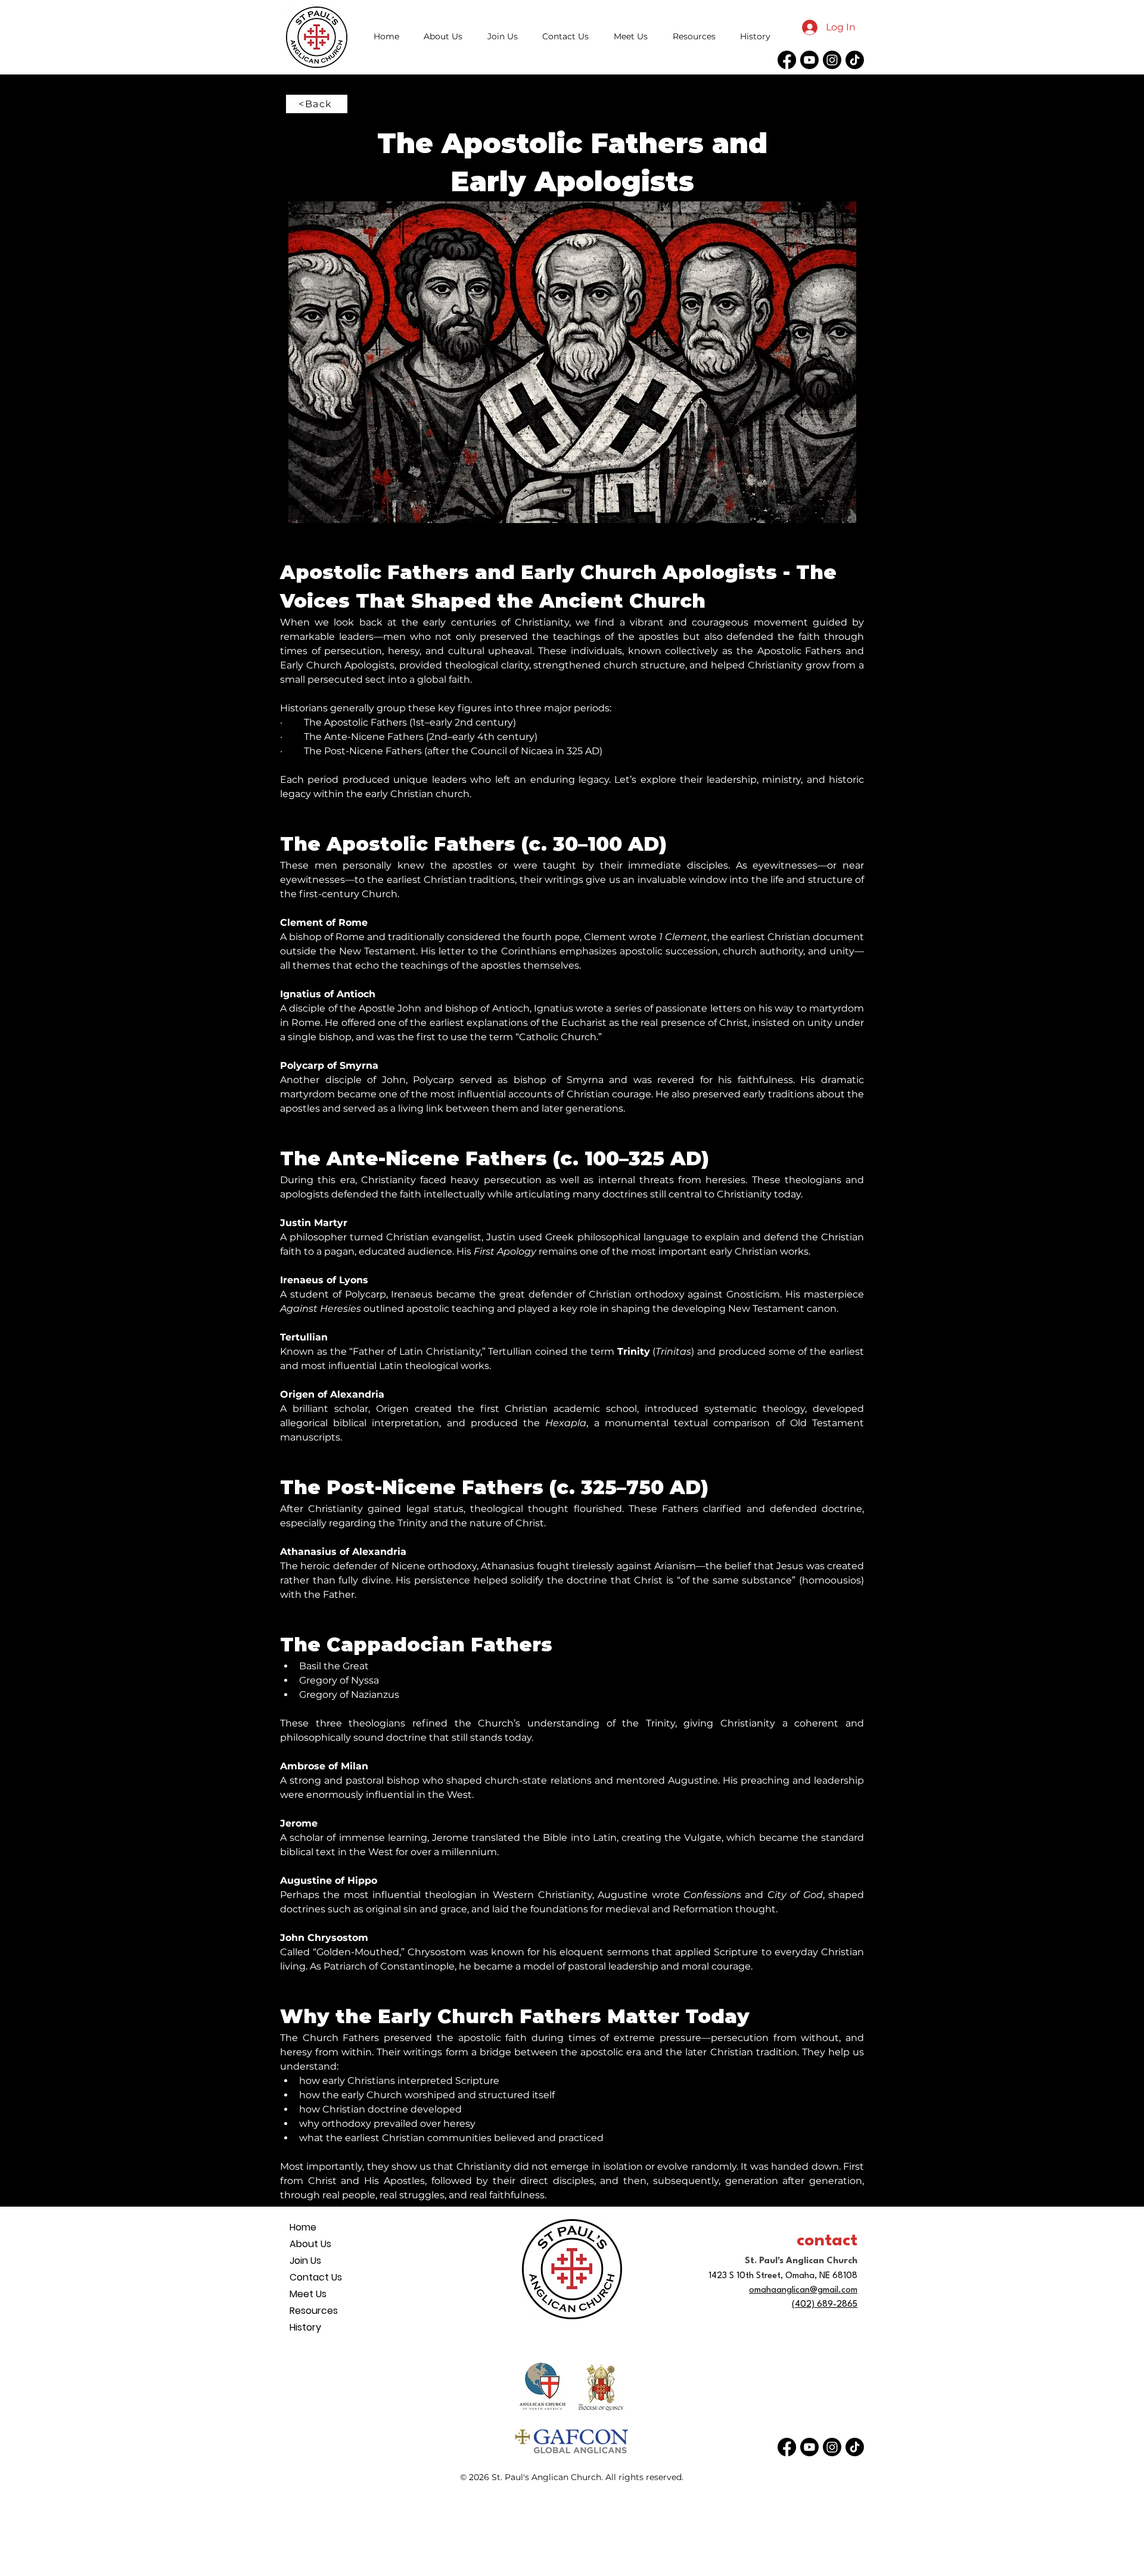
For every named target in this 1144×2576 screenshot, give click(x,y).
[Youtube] (809, 60)
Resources (314, 2311)
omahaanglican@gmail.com (803, 2290)
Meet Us (308, 2294)
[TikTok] (855, 60)
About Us (310, 2244)
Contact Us (316, 2277)
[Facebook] (787, 60)
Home (303, 2227)
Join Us (305, 2261)
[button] (694, 36)
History (305, 2327)
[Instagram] (832, 60)
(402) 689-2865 (825, 2305)
